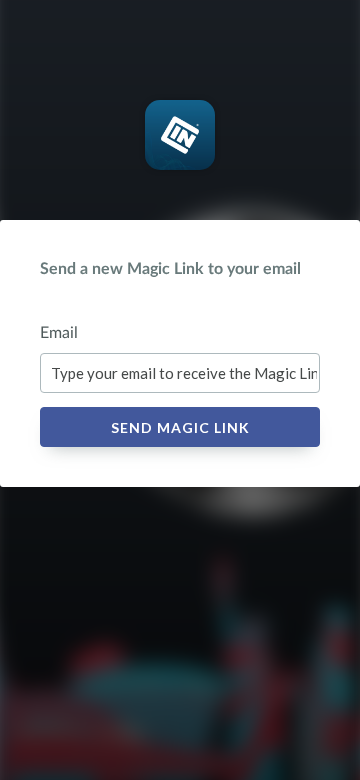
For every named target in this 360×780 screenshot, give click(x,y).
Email (59, 333)
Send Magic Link (180, 427)
